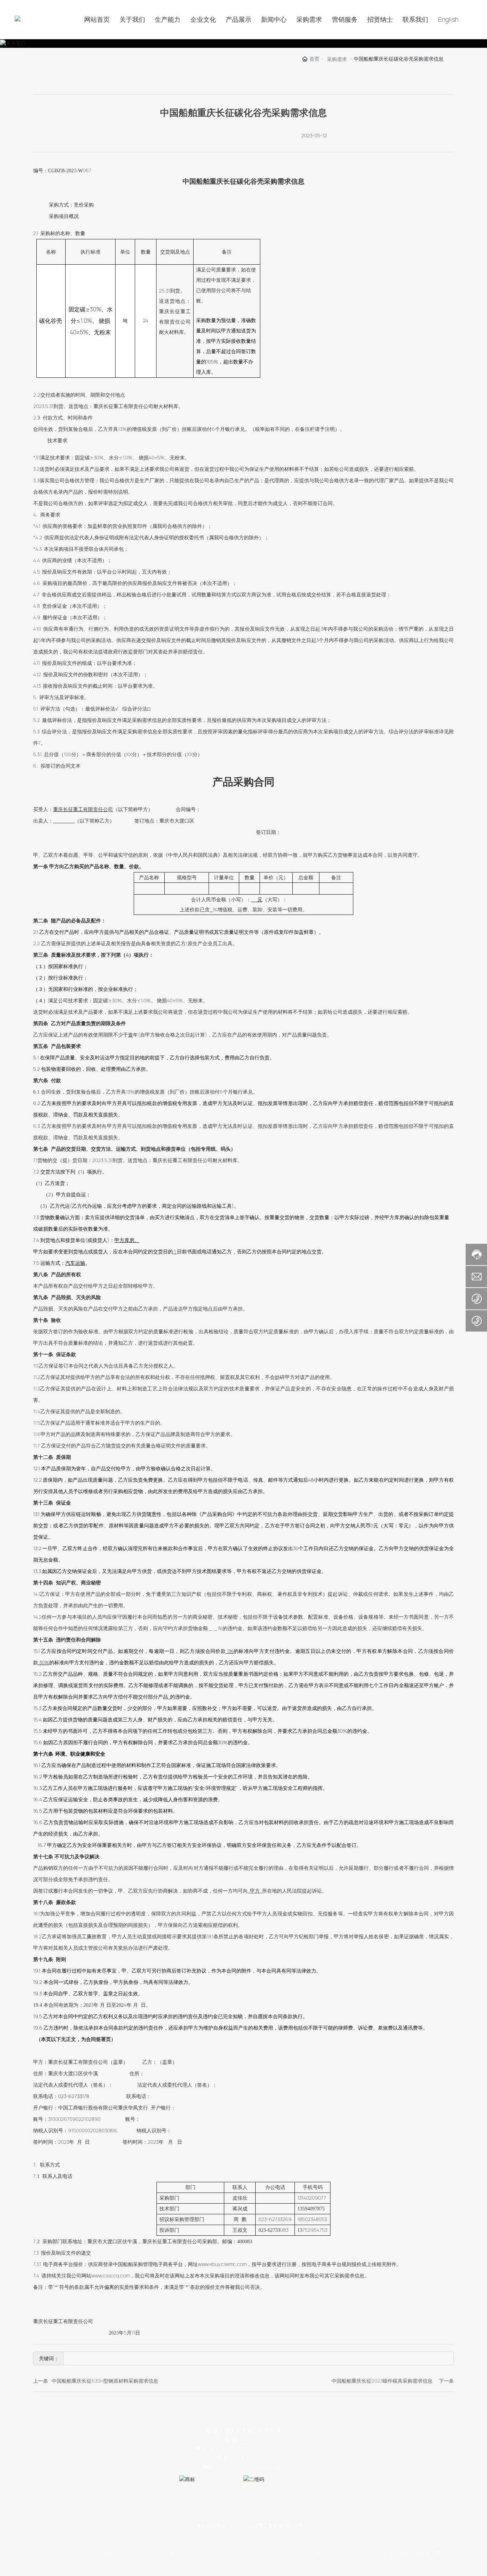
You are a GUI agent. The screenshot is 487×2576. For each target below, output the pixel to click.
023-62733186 (273, 2449)
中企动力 (425, 2553)
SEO (451, 2553)
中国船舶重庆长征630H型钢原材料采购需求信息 (105, 2381)
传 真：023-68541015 (243, 2458)
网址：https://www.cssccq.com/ (243, 2467)
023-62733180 (232, 2449)
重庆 (441, 2553)
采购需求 (337, 59)
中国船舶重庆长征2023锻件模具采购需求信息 (382, 2381)
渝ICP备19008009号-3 (195, 2553)
